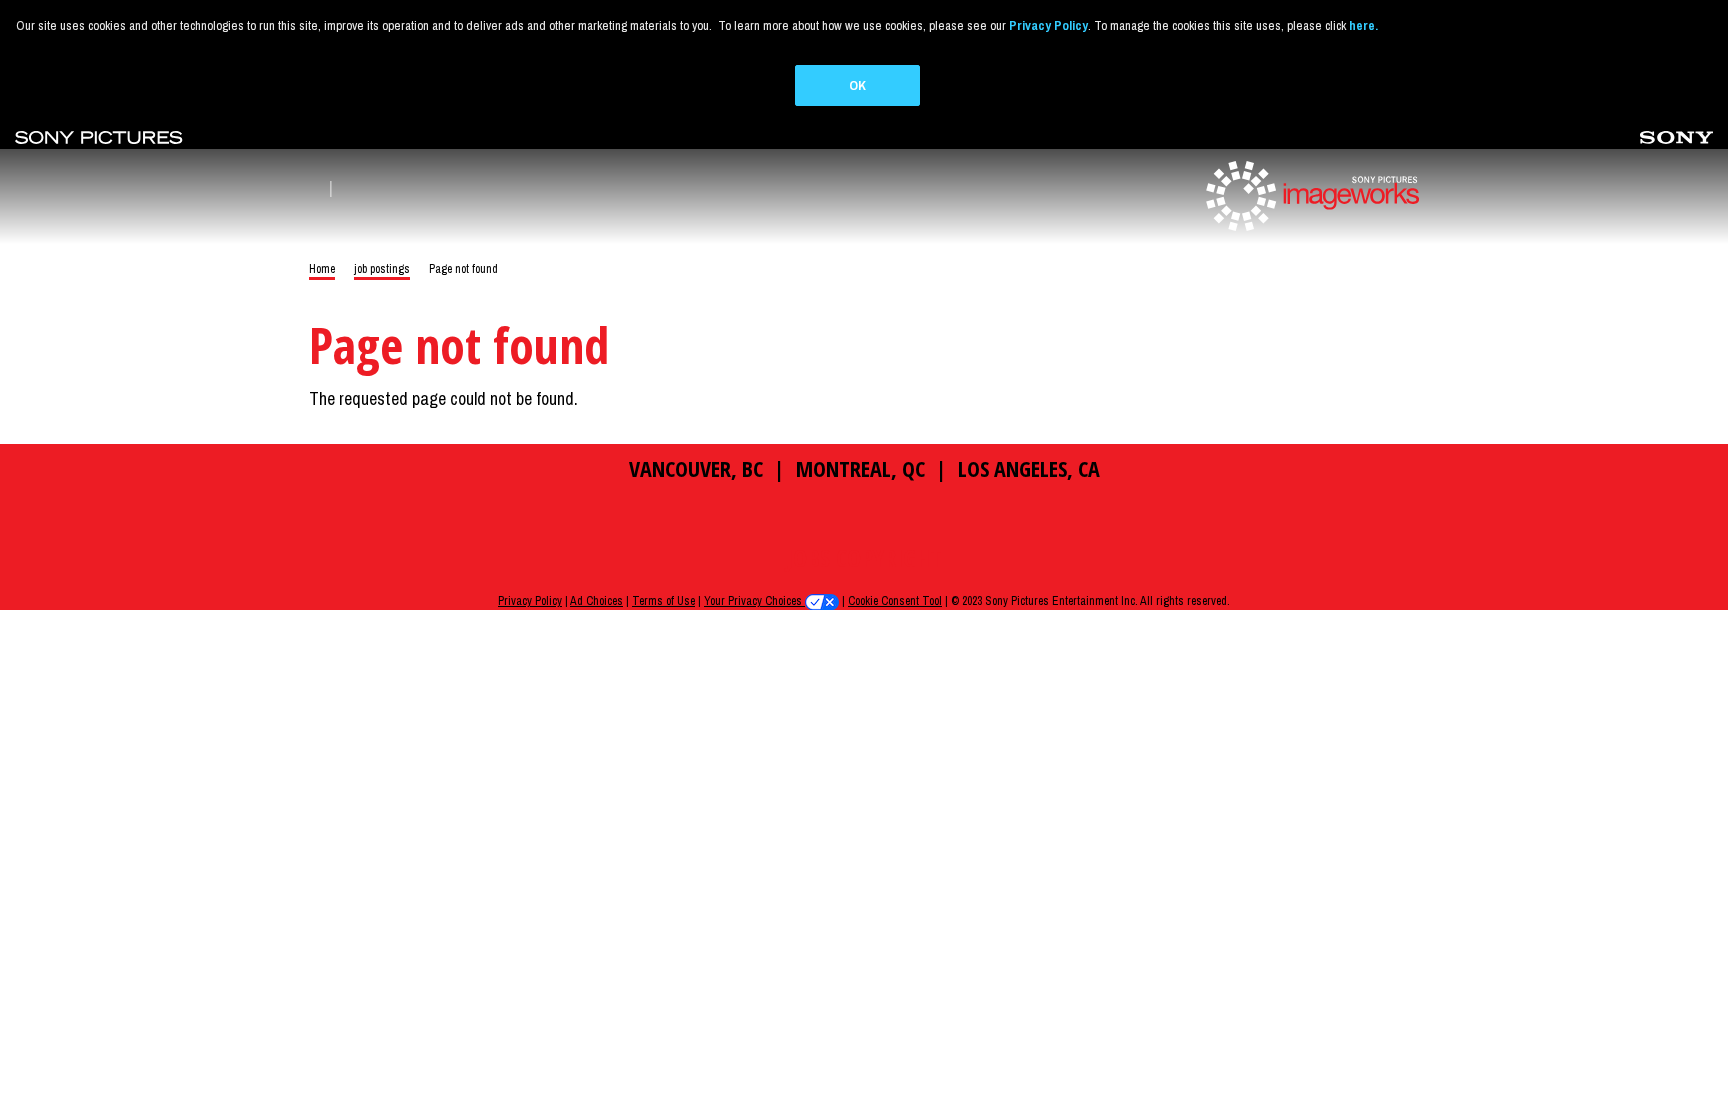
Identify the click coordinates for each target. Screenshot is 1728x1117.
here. (1363, 25)
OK (857, 85)
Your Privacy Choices (754, 601)
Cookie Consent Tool (895, 601)
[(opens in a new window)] (99, 135)
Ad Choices (596, 601)
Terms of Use (663, 601)
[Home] (1310, 194)
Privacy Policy (530, 601)
